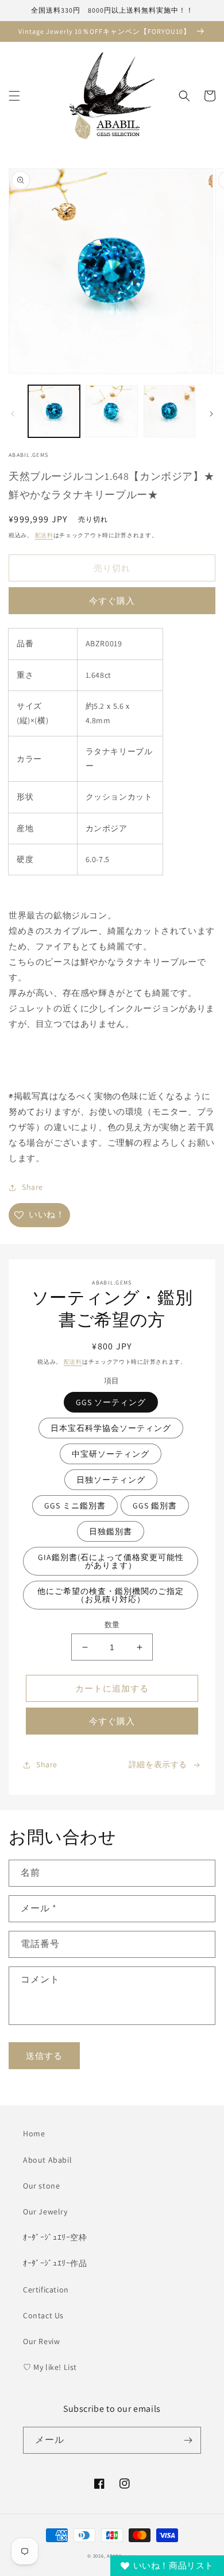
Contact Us (43, 2315)
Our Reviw (41, 2341)
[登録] (188, 2440)
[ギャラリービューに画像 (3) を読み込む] (169, 411)
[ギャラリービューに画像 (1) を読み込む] (54, 411)
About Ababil (47, 2160)
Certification (46, 2290)
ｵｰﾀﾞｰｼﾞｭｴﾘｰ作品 (55, 2263)
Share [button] (32, 1187)
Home (34, 2133)
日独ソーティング (111, 1480)
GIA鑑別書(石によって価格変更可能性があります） (111, 1561)
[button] (14, 96)
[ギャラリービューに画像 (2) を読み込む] (111, 411)
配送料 (44, 535)
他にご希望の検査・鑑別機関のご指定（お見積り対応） (111, 1595)
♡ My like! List (50, 2367)
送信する (44, 2056)
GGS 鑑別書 (155, 1506)
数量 (112, 1625)
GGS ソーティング (111, 1402)
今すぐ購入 (112, 601)
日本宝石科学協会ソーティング (111, 1428)
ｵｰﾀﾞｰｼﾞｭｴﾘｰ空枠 (55, 2237)
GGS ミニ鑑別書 (75, 1506)
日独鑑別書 (111, 1531)
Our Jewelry (45, 2212)
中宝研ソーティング (111, 1454)
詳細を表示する (158, 1764)
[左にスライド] (13, 414)
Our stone (41, 2186)
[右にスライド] (211, 414)
